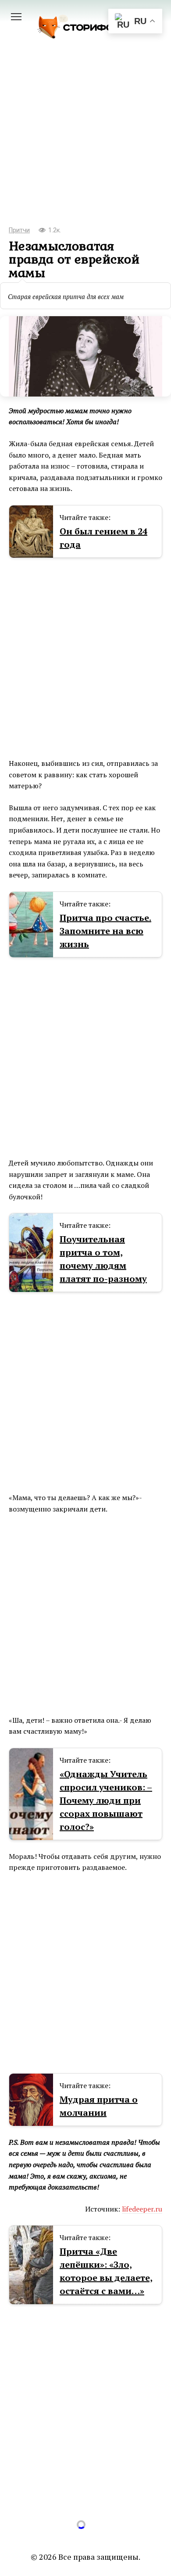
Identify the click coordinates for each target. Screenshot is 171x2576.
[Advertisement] (85, 144)
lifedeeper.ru (142, 2209)
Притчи (19, 230)
